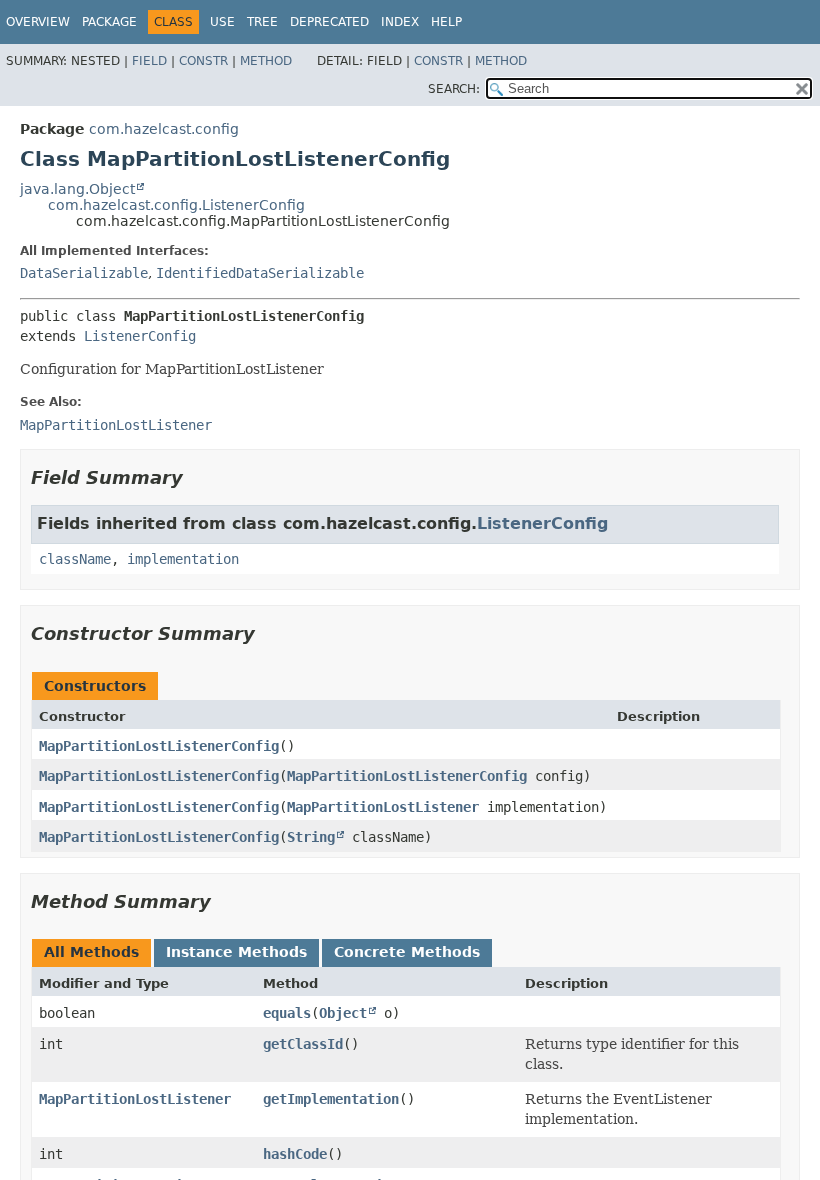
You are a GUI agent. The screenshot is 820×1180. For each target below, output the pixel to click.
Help (446, 22)
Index (400, 22)
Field (149, 61)
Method (266, 61)
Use (222, 22)
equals (287, 1013)
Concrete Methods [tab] (407, 952)
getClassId (303, 1044)
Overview (38, 22)
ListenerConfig (140, 336)
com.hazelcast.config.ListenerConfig (176, 205)
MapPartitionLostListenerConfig (159, 746)
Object (343, 1013)
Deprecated (329, 22)
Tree (262, 22)
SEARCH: (454, 89)
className (75, 559)
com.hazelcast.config (164, 129)
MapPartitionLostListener (383, 807)
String (311, 837)
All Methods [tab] (91, 952)
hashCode (295, 1154)
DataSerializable (84, 273)
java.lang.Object (77, 189)
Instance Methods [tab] (236, 952)
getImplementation (331, 1099)
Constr (203, 61)
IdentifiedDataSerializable (260, 273)
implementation (183, 559)
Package (109, 22)
